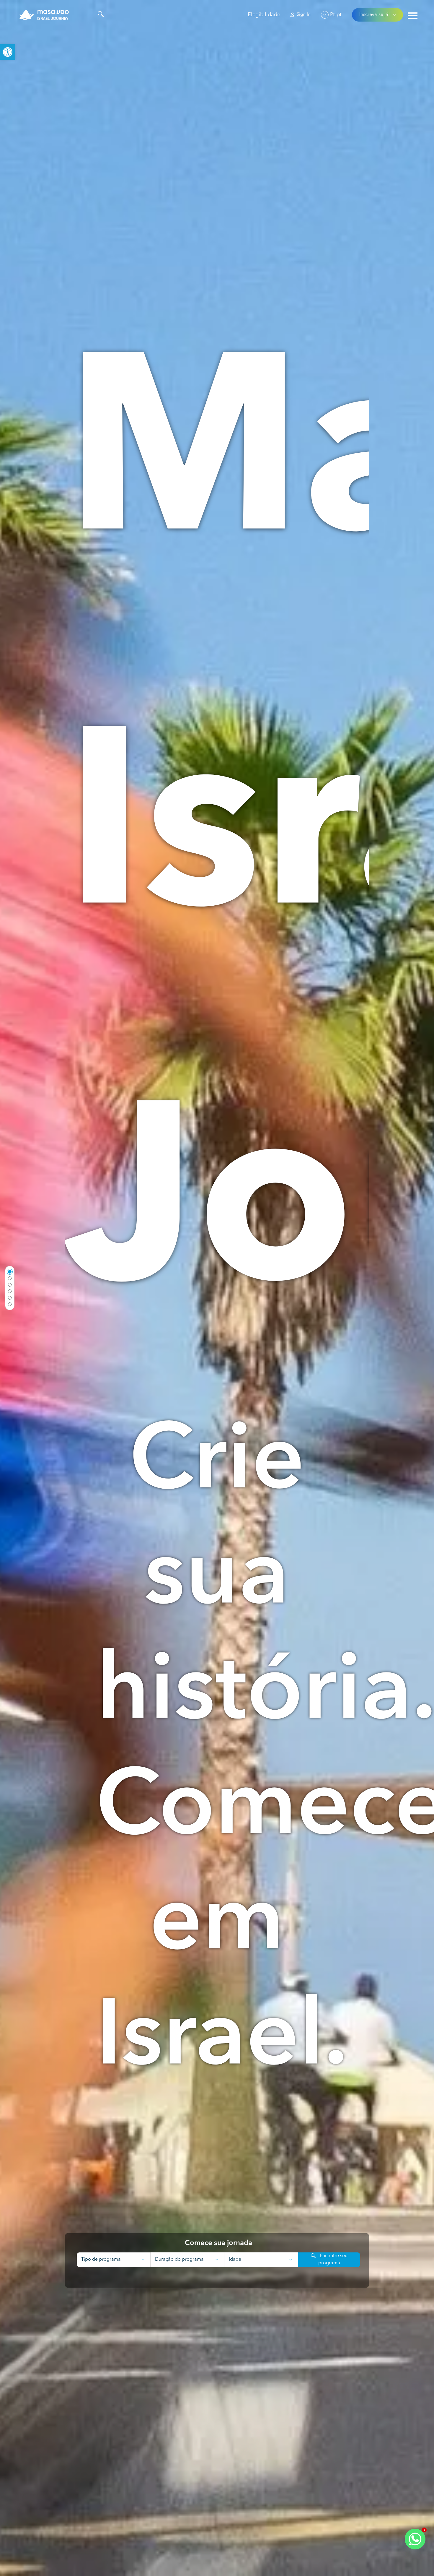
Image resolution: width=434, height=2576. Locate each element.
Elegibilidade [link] (264, 15)
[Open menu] (413, 16)
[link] (8, 52)
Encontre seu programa (333, 2260)
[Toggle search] (101, 15)
